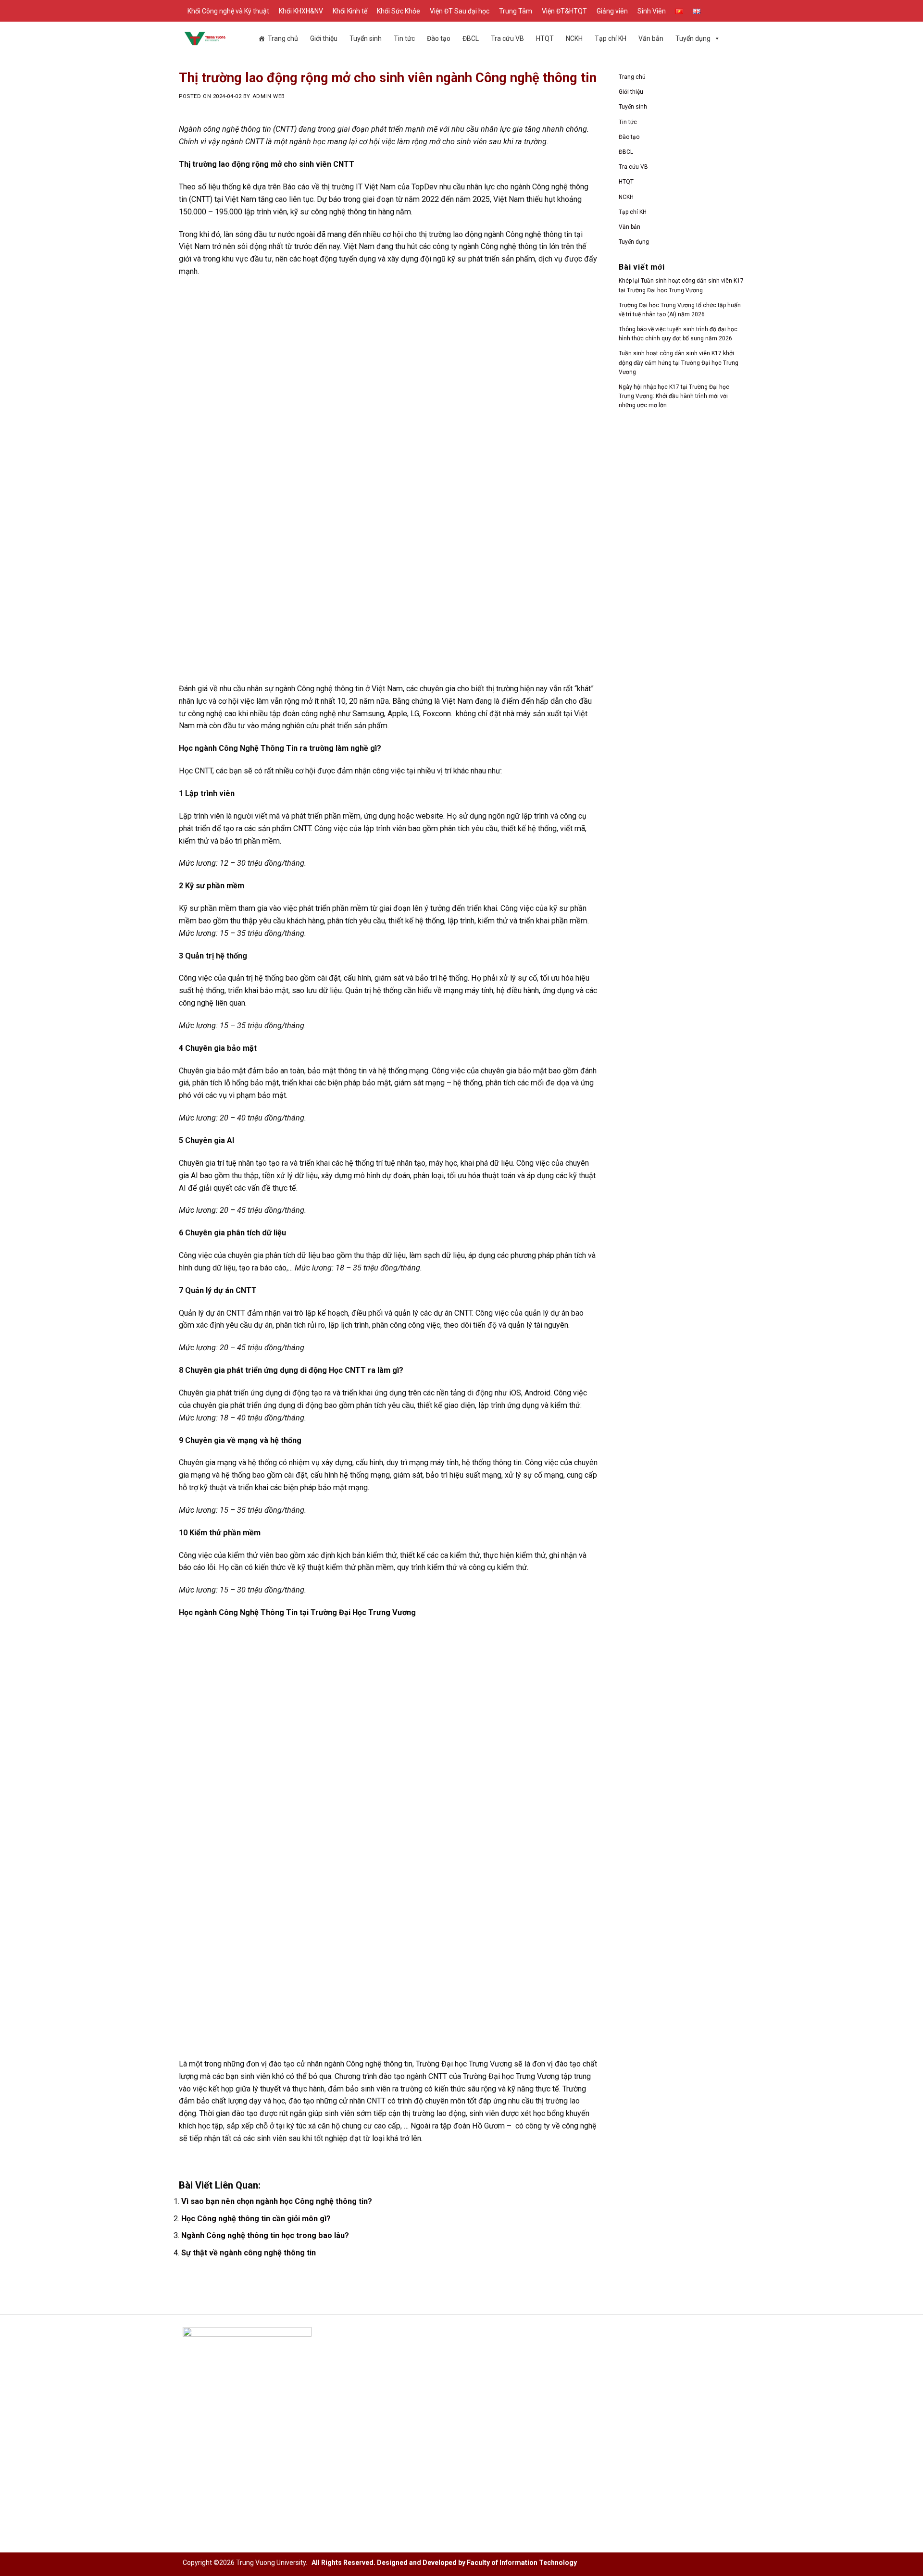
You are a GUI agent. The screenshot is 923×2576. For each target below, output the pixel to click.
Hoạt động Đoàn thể (600, 2376)
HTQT (545, 38)
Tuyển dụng (693, 38)
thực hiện (499, 1555)
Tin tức (404, 38)
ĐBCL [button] (471, 38)
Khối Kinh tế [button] (350, 11)
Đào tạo (629, 137)
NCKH (626, 197)
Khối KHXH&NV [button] (301, 11)
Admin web (269, 96)
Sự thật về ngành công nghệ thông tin (249, 2253)
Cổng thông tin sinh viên (606, 2360)
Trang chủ (283, 38)
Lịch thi (388, 2407)
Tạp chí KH (611, 38)
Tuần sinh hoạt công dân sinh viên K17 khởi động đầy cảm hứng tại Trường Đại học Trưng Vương (679, 362)
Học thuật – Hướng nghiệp (610, 2407)
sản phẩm (518, 259)
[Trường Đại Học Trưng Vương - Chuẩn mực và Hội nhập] (205, 38)
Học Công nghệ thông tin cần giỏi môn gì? (256, 2219)
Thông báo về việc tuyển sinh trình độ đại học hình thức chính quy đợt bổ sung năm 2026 (678, 334)
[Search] (737, 11)
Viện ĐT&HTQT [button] (564, 11)
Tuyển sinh (366, 38)
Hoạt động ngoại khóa (603, 2391)
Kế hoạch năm (399, 2391)
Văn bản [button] (651, 38)
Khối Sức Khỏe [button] (399, 11)
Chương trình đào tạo (411, 2376)
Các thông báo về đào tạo (418, 2360)
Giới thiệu (324, 38)
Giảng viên (612, 11)
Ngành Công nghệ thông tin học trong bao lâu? (265, 2235)
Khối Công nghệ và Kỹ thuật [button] (228, 11)
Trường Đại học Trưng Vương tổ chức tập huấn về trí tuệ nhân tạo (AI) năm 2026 (680, 310)
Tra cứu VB (507, 38)
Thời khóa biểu (400, 2437)
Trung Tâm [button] (516, 11)
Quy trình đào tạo (405, 2422)
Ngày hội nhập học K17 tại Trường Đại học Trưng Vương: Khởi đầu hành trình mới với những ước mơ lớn (674, 396)
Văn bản (630, 227)
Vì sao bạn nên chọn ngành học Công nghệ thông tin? (277, 2201)
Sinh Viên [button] (652, 11)
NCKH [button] (574, 38)
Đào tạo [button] (439, 38)
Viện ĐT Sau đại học (460, 11)
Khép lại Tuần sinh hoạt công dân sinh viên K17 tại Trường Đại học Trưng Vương (681, 285)
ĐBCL (626, 152)
